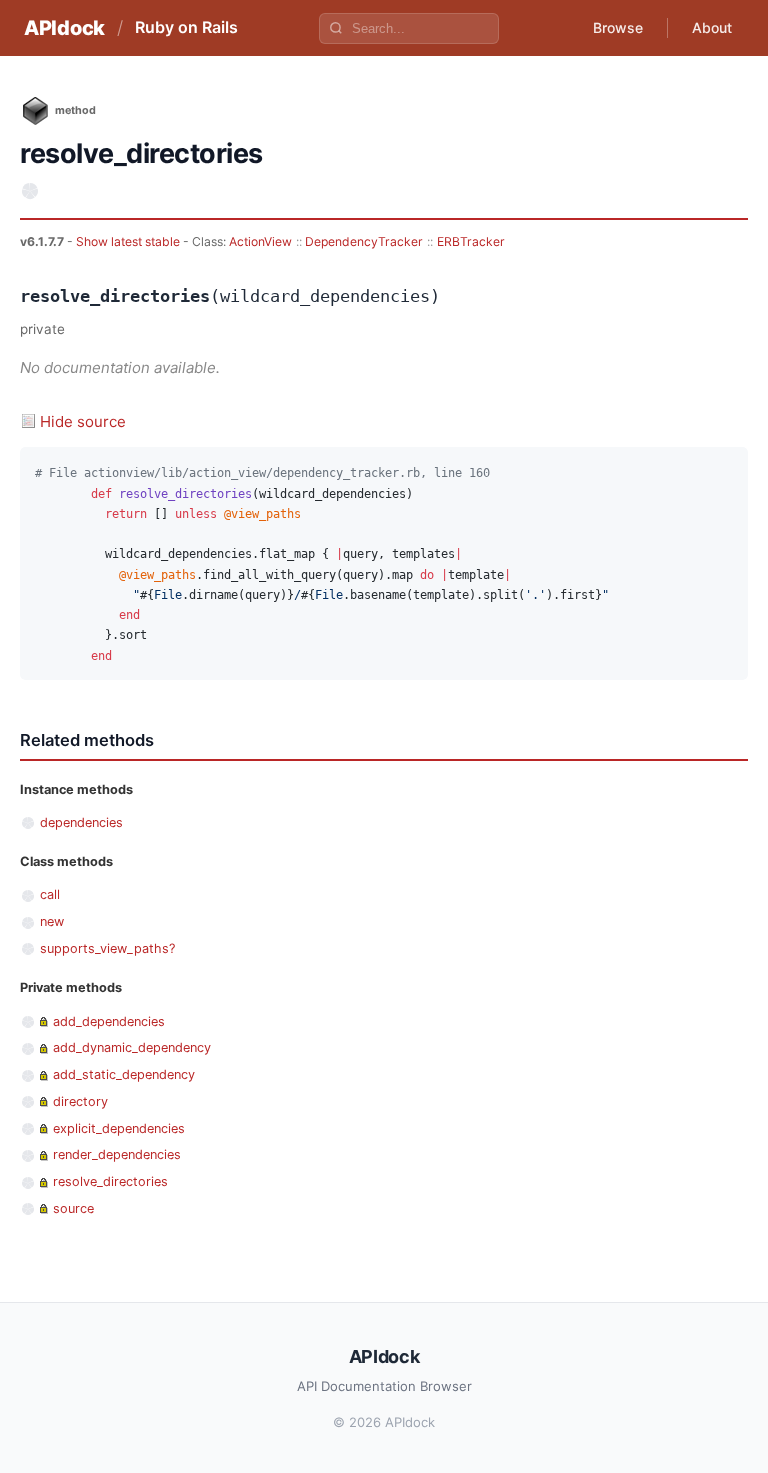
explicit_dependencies (119, 1128)
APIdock (64, 28)
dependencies (81, 822)
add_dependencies (109, 1021)
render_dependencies (117, 1154)
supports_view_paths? (107, 948)
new (52, 921)
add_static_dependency (124, 1074)
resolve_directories (110, 1181)
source (73, 1208)
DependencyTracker (364, 241)
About (712, 27)
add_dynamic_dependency (132, 1047)
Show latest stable (129, 241)
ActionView (260, 241)
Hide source (83, 421)
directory (80, 1101)
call (50, 894)
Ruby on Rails (186, 27)
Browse (618, 27)
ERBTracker (471, 241)
